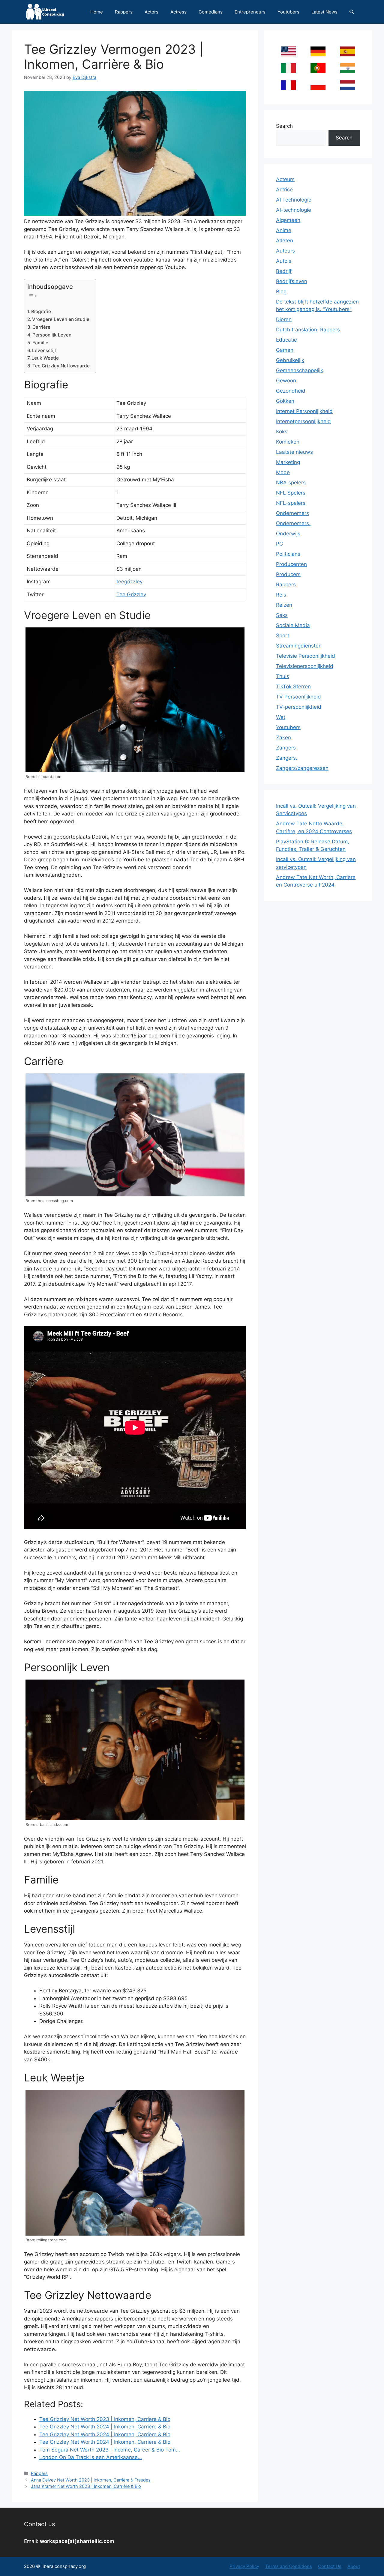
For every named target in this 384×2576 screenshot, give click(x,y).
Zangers (286, 748)
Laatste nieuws (294, 452)
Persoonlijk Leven (52, 335)
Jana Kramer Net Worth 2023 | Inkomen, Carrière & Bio (86, 2486)
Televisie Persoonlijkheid (306, 656)
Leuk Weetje (45, 358)
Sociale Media (293, 625)
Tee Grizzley (131, 594)
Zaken (283, 737)
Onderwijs (288, 534)
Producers (288, 574)
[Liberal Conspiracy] (45, 12)
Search (284, 126)
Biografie (41, 311)
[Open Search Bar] (352, 12)
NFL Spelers (291, 493)
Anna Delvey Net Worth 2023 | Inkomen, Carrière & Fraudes (91, 2480)
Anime (284, 230)
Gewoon (286, 381)
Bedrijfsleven (292, 281)
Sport (283, 636)
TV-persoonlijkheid (299, 707)
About (354, 2566)
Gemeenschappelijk (300, 370)
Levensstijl (44, 350)
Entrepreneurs (250, 12)
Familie (40, 343)
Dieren (284, 319)
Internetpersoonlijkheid (303, 421)
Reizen (284, 605)
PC (279, 544)
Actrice (284, 190)
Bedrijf (284, 271)
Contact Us (330, 2566)
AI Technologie (294, 200)
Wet (281, 717)
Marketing (288, 462)
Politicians (288, 554)
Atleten (285, 241)
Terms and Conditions (289, 2566)
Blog (281, 292)
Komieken (288, 442)
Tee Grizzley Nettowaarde (61, 366)
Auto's (284, 261)
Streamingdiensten (299, 646)
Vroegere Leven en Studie (61, 319)
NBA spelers (291, 483)
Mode (283, 472)
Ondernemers (292, 513)
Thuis (283, 676)
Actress (178, 12)
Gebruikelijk (290, 360)
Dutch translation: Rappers (308, 330)
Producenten (291, 564)
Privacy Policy (244, 2566)
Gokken (285, 401)
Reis (281, 595)
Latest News (324, 12)
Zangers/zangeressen (302, 768)
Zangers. (287, 758)
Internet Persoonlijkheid (304, 411)
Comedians (211, 12)
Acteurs (285, 179)
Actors (151, 12)
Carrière (41, 327)
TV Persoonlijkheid (298, 697)
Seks (282, 615)
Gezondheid (291, 391)
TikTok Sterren (293, 687)
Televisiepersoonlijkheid (305, 666)
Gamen (285, 350)
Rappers (124, 12)
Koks (282, 432)
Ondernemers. (293, 523)
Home (97, 12)
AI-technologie (294, 210)
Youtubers (288, 12)
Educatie (286, 340)
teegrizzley (129, 582)
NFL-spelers (291, 503)
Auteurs (285, 251)
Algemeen (288, 220)
